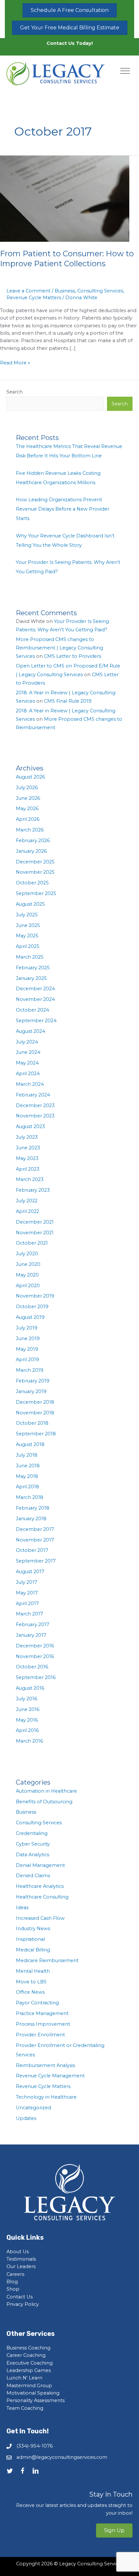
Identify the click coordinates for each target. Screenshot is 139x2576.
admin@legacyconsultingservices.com (62, 2457)
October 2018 (32, 1423)
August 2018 (30, 1444)
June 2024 (28, 1052)
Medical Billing (33, 1950)
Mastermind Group (29, 2386)
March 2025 (30, 957)
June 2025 (28, 925)
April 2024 (28, 1074)
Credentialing (32, 1833)
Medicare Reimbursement (47, 1960)
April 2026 (28, 819)
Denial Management (40, 1865)
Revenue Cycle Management (50, 2076)
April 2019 (27, 1359)
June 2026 (28, 798)
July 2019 (27, 1328)
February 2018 (33, 1508)
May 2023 (27, 1158)
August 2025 (30, 904)
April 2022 (27, 1211)
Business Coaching (28, 2348)
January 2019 (31, 1391)
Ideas (22, 1908)
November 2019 (35, 1296)
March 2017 (29, 1614)
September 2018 (36, 1434)
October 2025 (32, 883)
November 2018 (35, 1413)
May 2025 (27, 936)
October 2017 (32, 1550)
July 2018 (27, 1455)
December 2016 (35, 1646)
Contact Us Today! (70, 43)
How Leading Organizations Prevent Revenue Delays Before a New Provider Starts (63, 509)
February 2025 (33, 968)
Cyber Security (33, 1844)
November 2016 (35, 1656)
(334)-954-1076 (35, 2446)
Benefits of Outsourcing (44, 1802)
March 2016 (29, 1741)
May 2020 (27, 1275)
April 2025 (28, 946)
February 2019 (33, 1381)
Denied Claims (33, 1876)
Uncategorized (33, 2108)
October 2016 (32, 1667)
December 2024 (35, 989)
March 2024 (30, 1084)
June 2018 (28, 1466)
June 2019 (28, 1339)
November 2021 (35, 1233)
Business (65, 291)
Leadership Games (29, 2370)
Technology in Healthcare (46, 2097)
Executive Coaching (30, 2363)
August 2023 (30, 1126)
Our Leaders (21, 2266)
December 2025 (35, 862)
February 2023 (33, 1190)
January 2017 (31, 1635)
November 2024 (35, 999)
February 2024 (33, 1095)
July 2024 (27, 1042)
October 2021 (32, 1243)
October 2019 (32, 1307)
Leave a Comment (28, 291)
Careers (15, 2274)
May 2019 (27, 1349)
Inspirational (30, 1939)
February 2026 (33, 840)
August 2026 (30, 777)
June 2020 (28, 1264)
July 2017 (27, 1582)
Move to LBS (31, 1982)
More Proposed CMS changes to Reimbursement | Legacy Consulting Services (59, 648)
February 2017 (32, 1624)
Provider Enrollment (40, 2035)
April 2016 (27, 1730)
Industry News (33, 1929)
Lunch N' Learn (24, 2378)
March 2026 (30, 830)
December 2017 (35, 1529)
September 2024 (36, 1021)
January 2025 (31, 978)
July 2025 (27, 915)
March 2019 (30, 1370)
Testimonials (21, 2259)
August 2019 (30, 1317)
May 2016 (27, 1720)
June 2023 (28, 1148)
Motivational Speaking (33, 2393)
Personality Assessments (36, 2400)
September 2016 (36, 1677)
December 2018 (35, 1402)
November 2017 (35, 1540)
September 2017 (36, 1561)
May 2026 (27, 809)
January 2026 (31, 851)
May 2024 (27, 1063)
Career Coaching (26, 2355)
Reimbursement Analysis (45, 2065)
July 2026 (27, 788)
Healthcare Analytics (40, 1886)
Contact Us (20, 2297)
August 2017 (30, 1572)
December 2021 (35, 1222)
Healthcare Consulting (42, 1897)
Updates (26, 2118)
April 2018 (27, 1487)
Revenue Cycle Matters (34, 298)
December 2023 (35, 1105)
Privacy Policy (23, 2304)
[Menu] (125, 71)
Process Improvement (43, 2024)
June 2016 (28, 1709)
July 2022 (27, 1201)
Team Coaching (25, 2408)
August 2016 (30, 1688)
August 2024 (31, 1031)
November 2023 (35, 1116)
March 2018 (30, 1497)
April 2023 (28, 1169)
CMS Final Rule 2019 (68, 701)
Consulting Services (100, 291)
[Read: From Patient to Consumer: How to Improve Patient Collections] (65, 199)
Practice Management (42, 2013)
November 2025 (35, 872)
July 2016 (27, 1699)
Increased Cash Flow (40, 1918)
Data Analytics (32, 1855)
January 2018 (31, 1519)
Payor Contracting (37, 2003)
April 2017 (27, 1604)
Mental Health (33, 1971)
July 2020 (27, 1254)
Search (15, 392)
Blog (12, 2282)
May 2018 (27, 1476)
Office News (30, 1992)
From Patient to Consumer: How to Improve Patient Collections (67, 259)
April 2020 (28, 1286)
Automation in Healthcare (46, 1791)
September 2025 (36, 893)
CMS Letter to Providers (73, 656)
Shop (13, 2289)
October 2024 (32, 1010)
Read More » (15, 363)
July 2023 (27, 1137)
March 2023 (30, 1179)
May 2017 (27, 1593)
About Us (18, 2252)
